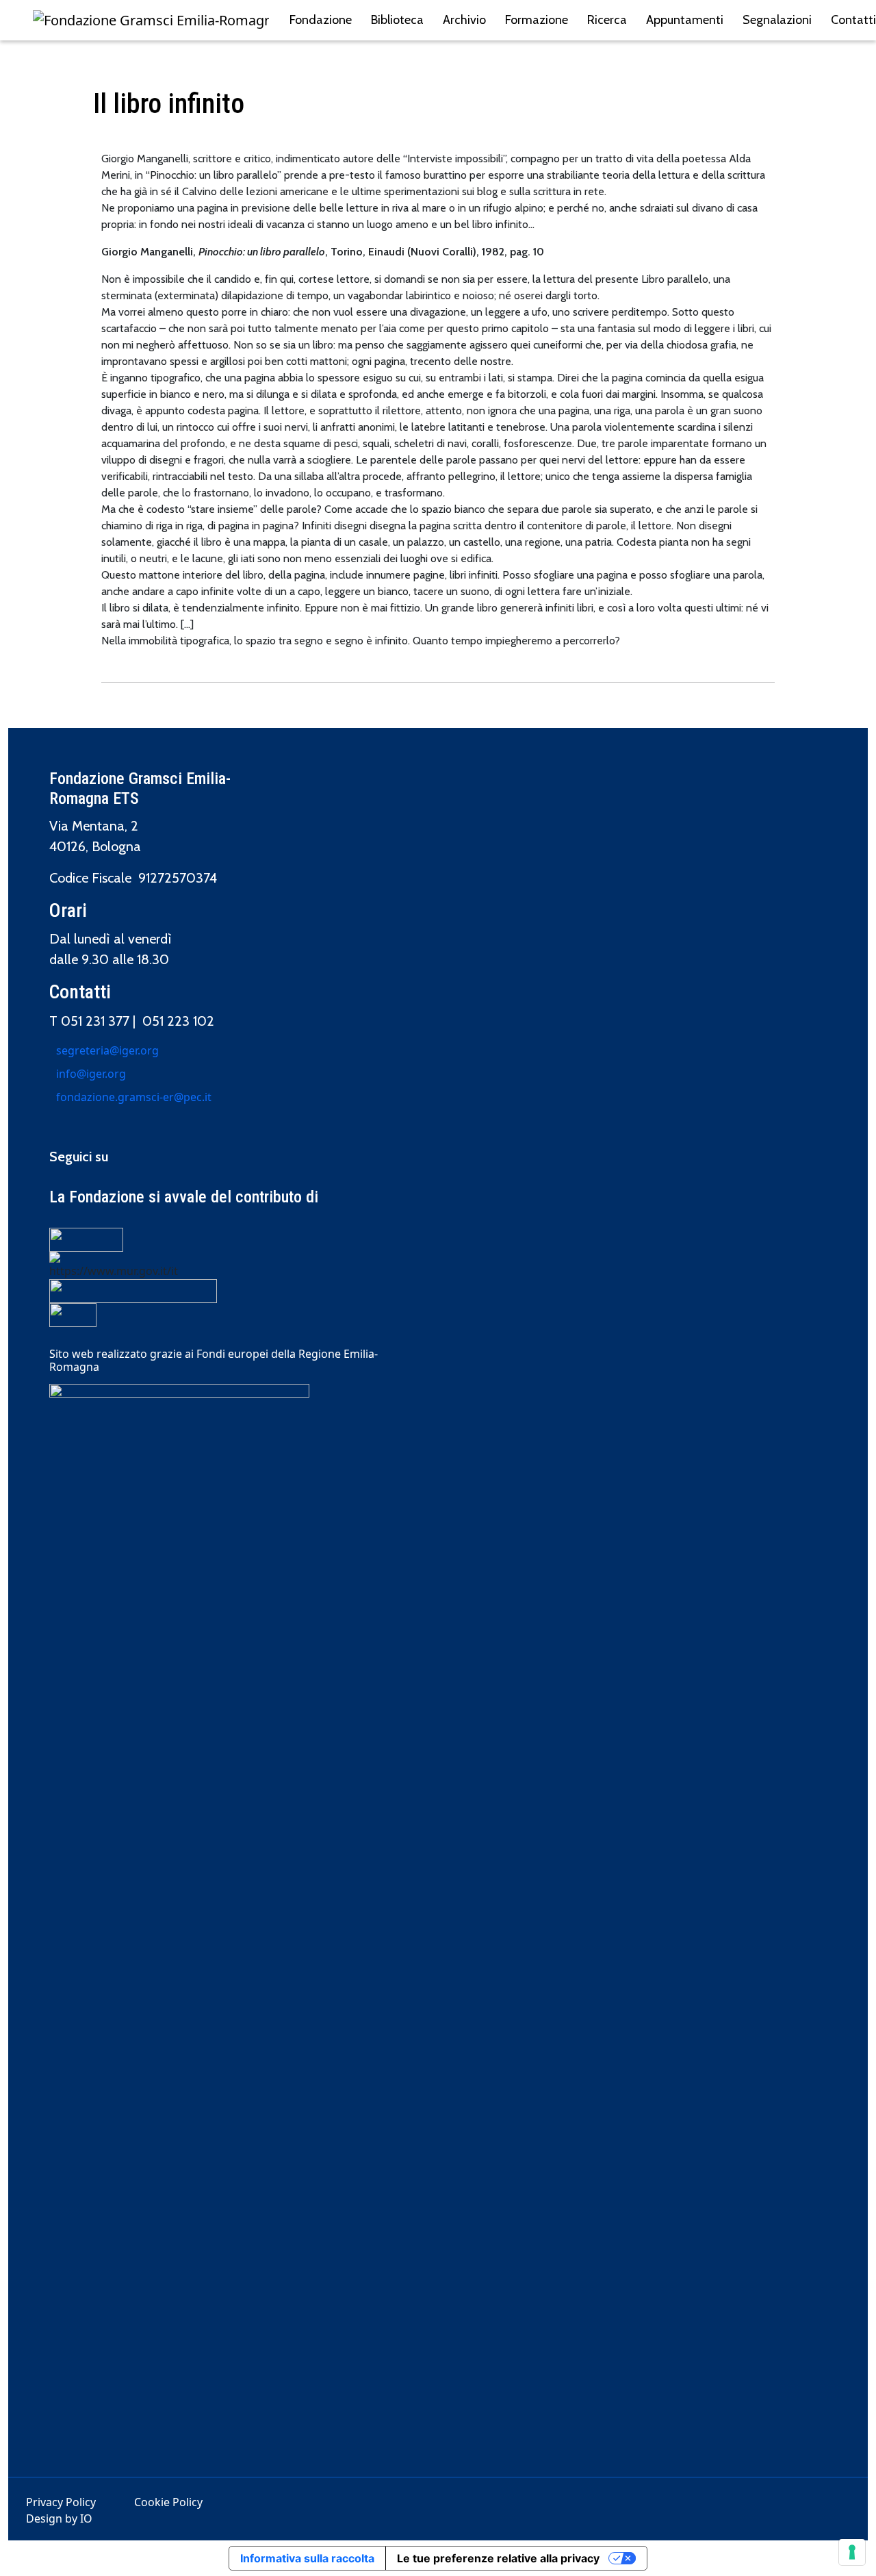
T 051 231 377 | (96, 1021)
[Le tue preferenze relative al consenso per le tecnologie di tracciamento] (852, 2552)
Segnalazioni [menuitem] (777, 20)
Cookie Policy (168, 2502)
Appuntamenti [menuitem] (685, 20)
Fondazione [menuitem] (321, 20)
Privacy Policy (61, 2502)
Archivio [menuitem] (464, 20)
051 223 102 (178, 1021)
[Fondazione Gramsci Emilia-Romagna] (151, 21)
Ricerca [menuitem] (607, 20)
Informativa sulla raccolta (307, 2558)
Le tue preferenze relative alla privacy (498, 2558)
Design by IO (59, 2518)
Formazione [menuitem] (537, 20)
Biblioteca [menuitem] (397, 20)
